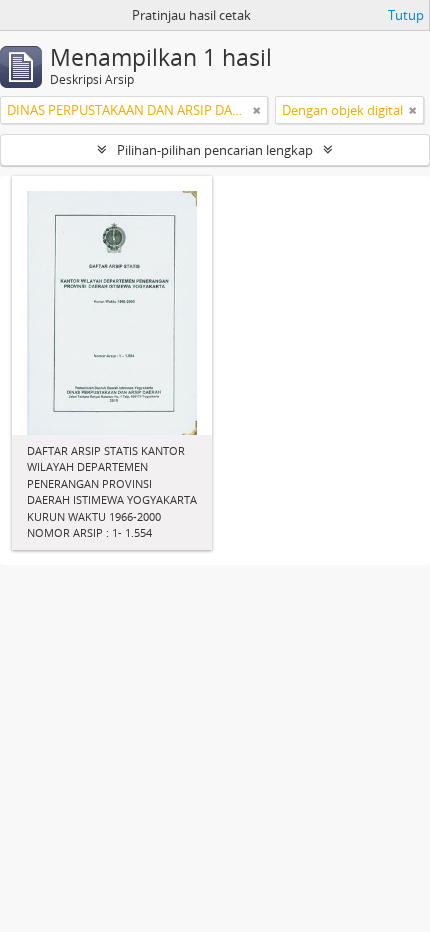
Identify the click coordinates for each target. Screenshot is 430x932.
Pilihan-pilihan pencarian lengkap (215, 150)
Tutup (406, 15)
